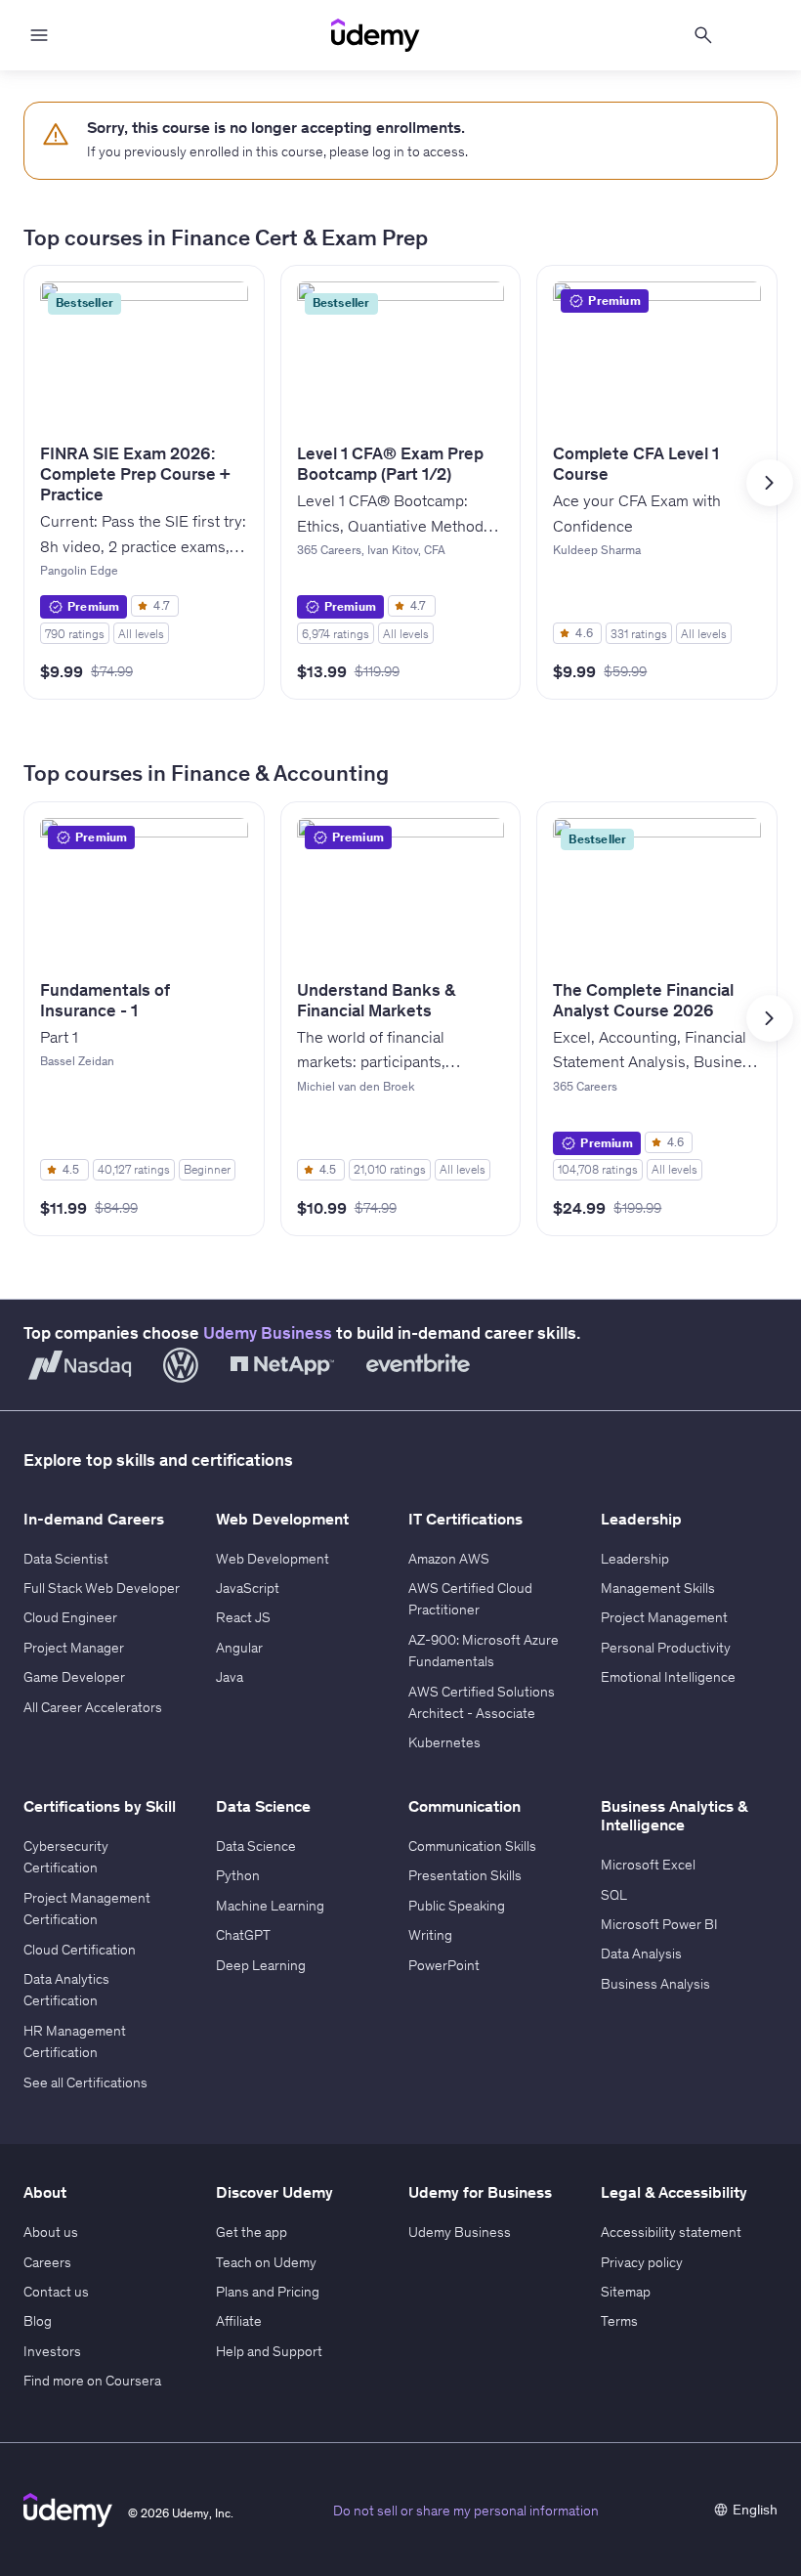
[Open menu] (39, 35)
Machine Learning (270, 1906)
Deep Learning (261, 1965)
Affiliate (239, 2321)
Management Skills (658, 1588)
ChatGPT (243, 1935)
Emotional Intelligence (668, 1677)
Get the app (252, 2232)
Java (230, 1677)
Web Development (273, 1559)
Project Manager (74, 1648)
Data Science (256, 1846)
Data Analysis (641, 1953)
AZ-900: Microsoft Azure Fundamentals (484, 1651)
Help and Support (269, 2351)
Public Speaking (457, 1906)
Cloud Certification (80, 1950)
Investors (52, 2351)
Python (238, 1875)
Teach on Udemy (266, 2262)
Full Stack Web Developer (102, 1588)
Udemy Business (268, 1333)
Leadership (635, 1559)
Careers (47, 2262)
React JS (243, 1617)
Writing (430, 1935)
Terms (619, 2321)
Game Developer (74, 1677)
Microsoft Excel (648, 1865)
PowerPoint (444, 1965)
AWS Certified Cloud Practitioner (470, 1599)
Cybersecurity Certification (66, 1857)
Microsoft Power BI (659, 1924)
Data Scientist (66, 1559)
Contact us (56, 2292)
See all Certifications (85, 2082)
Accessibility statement (671, 2232)
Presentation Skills (465, 1875)
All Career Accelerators (93, 1707)
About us (51, 2232)
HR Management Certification (75, 2041)
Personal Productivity (666, 1648)
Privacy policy (642, 2262)
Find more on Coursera (92, 2381)
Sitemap (626, 2292)
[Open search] (703, 35)
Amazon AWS (449, 1559)
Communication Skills (472, 1846)
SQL (614, 1895)
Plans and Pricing (268, 2292)
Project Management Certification (87, 1909)
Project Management (664, 1617)
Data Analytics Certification (66, 1990)
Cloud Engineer (70, 1617)
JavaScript (248, 1588)
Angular (239, 1648)
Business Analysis (655, 1984)
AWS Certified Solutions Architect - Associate (482, 1702)
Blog (38, 2321)
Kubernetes (444, 1742)
